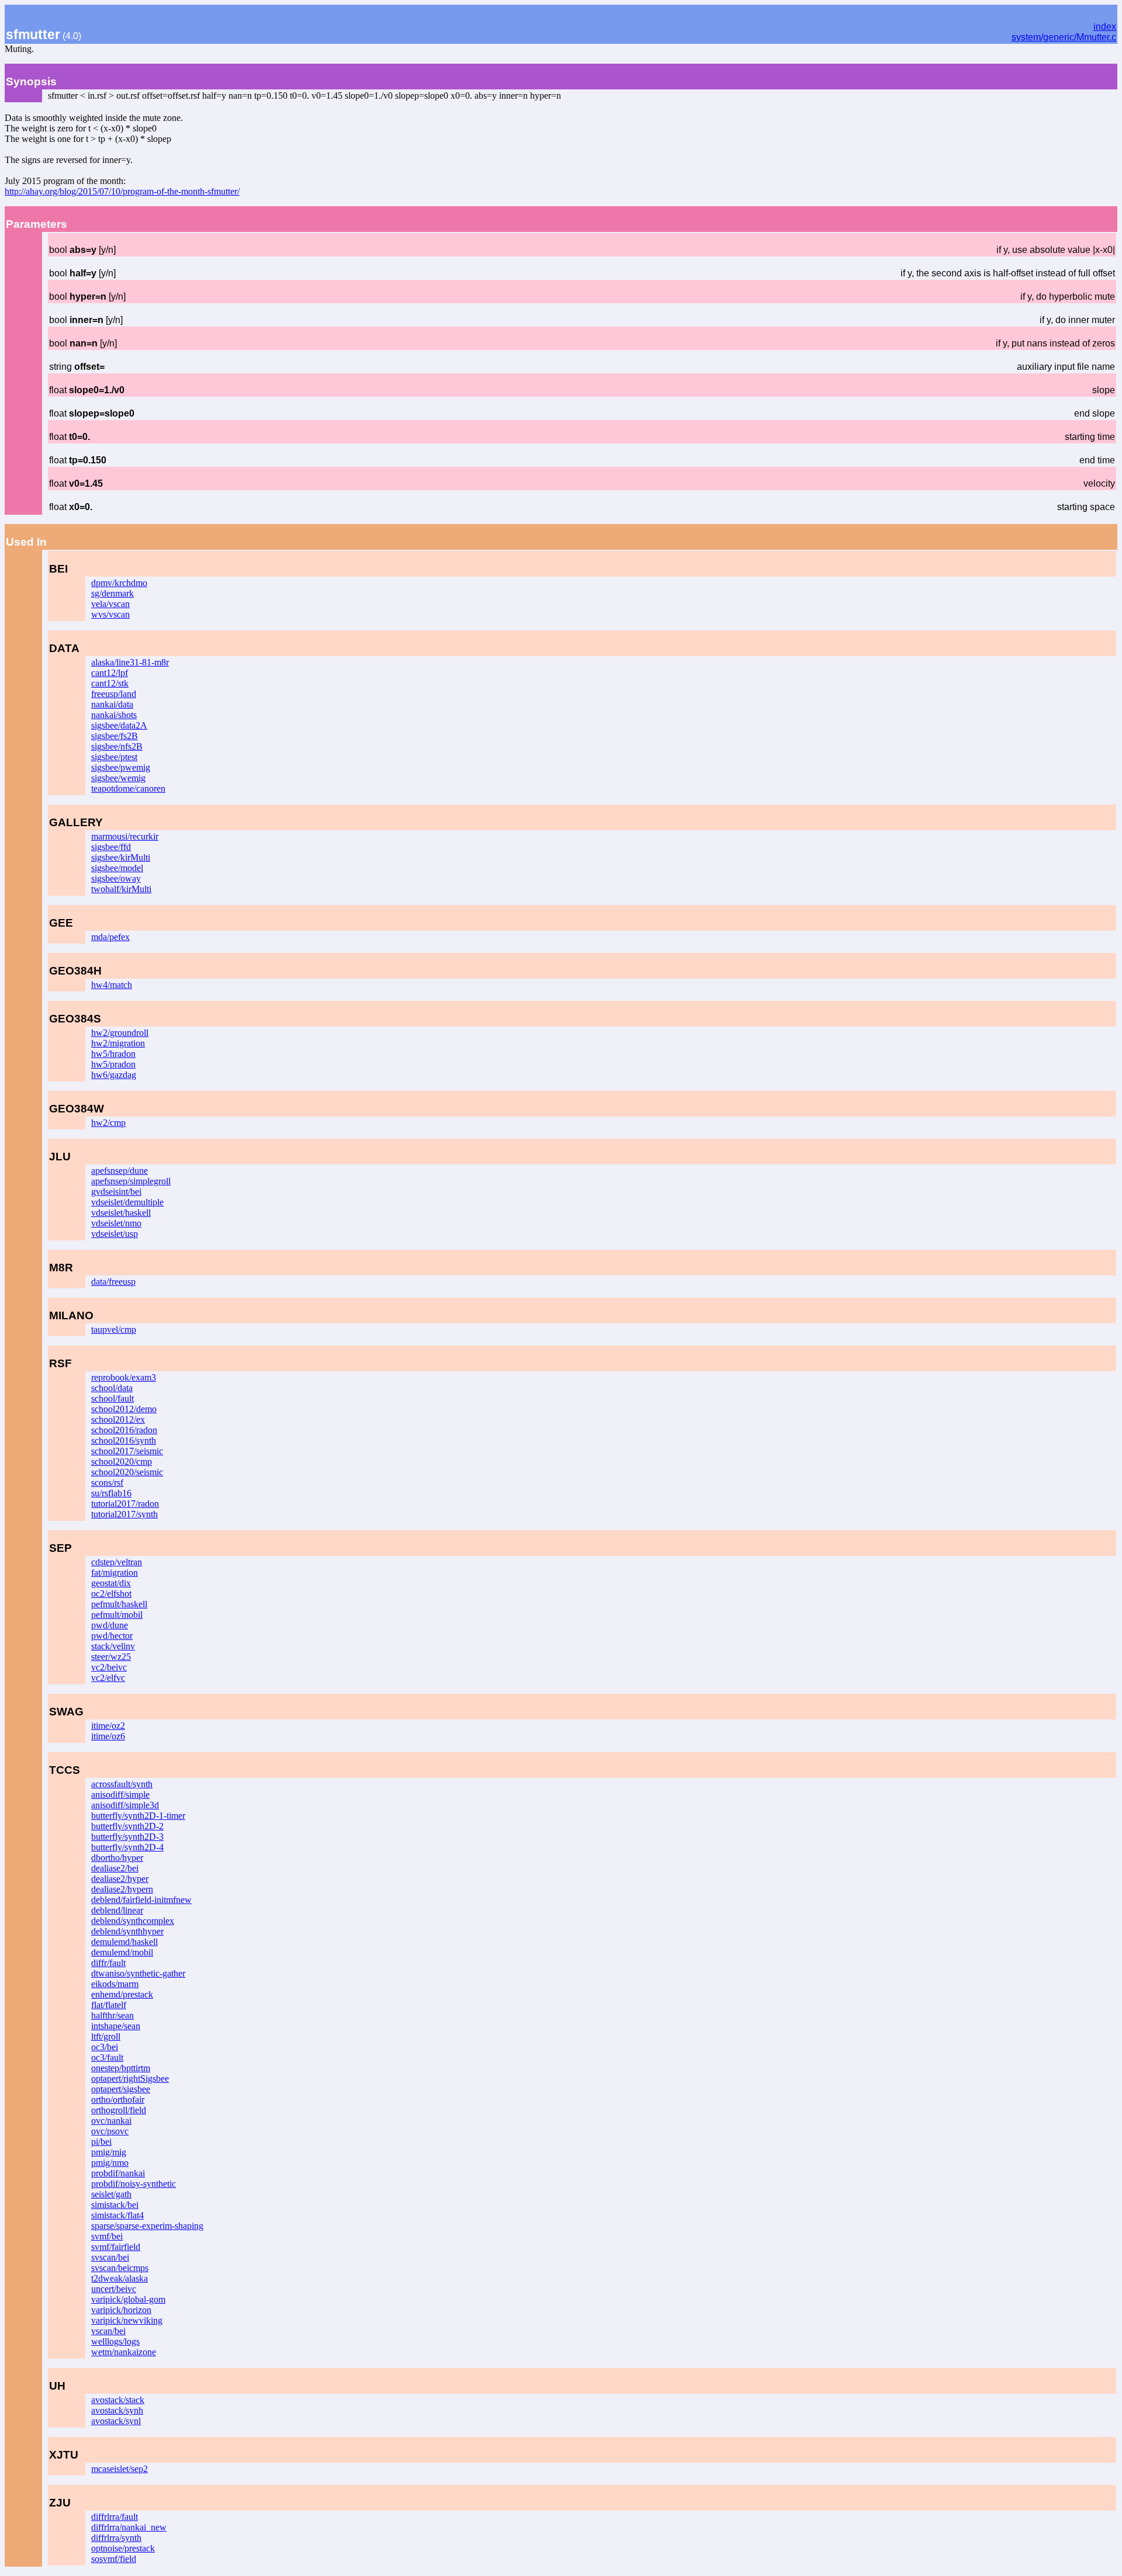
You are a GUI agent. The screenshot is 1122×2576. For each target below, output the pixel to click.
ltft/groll (106, 2036)
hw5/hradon (113, 1054)
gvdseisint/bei (116, 1192)
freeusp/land (114, 694)
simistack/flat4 (117, 2215)
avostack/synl (116, 2421)
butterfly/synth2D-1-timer (138, 1816)
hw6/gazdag (114, 1075)
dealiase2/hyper (120, 1879)
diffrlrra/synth (116, 2538)
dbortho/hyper (117, 1858)
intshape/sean (116, 2026)
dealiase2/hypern (122, 1889)
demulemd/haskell (124, 1942)
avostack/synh (117, 2410)
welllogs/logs (115, 2341)
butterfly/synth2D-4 (127, 1847)
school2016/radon (124, 1430)
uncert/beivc (114, 2289)
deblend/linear (117, 1910)
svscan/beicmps (120, 2268)
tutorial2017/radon (125, 1504)
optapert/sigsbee (121, 2089)
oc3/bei (105, 2047)
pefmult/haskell (119, 1604)
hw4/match (112, 985)
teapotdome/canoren (128, 788)
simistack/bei (115, 2205)
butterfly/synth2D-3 (127, 1837)
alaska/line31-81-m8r (130, 662)
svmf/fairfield (116, 2247)
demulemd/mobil (122, 1952)
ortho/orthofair (118, 2100)
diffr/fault (108, 1963)
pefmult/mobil (117, 1615)
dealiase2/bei (115, 1868)
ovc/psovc (110, 2131)
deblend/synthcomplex (133, 1921)
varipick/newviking (127, 2320)
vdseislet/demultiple (127, 1202)
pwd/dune (110, 1625)
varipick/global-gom (128, 2299)
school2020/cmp (122, 1462)
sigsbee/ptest (114, 757)
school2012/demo (124, 1409)
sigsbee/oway (116, 878)
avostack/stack (118, 2400)
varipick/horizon (121, 2310)
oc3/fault (107, 2057)
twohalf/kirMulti (121, 889)
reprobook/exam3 (124, 1377)
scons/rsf (107, 1483)
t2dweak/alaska (120, 2278)
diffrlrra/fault (115, 2517)
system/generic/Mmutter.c (1064, 37)
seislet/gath (111, 2194)
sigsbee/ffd (111, 847)
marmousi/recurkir (125, 836)
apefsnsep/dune (120, 1171)
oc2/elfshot (111, 1594)
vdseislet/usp (115, 1234)
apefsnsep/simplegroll (131, 1181)
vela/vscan (110, 604)
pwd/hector (112, 1636)
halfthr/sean (112, 2015)
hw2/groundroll (120, 1033)
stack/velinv (113, 1646)
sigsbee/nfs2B (117, 746)
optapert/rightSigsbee (130, 2079)
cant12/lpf (110, 673)
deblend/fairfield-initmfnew (141, 1900)
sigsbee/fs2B (115, 736)
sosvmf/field (114, 2559)
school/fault (112, 1398)
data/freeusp (113, 1282)
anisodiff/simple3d (125, 1805)
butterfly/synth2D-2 (127, 1826)
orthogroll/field (119, 2110)
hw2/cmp (108, 1123)
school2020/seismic (127, 1472)
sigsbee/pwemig (121, 767)
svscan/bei (110, 2257)
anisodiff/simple (120, 1795)
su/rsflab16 (111, 1493)
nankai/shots (114, 715)
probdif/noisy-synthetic (134, 2184)
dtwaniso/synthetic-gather (138, 1973)
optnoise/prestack (123, 2548)
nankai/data (112, 704)
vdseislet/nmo (116, 1223)
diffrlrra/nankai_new (129, 2527)
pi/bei (101, 2142)
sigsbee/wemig (118, 778)
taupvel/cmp (114, 1329)
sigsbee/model (117, 868)
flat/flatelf (109, 2005)
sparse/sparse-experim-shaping (147, 2226)
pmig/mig (109, 2152)
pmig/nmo (110, 2163)
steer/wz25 (111, 1657)
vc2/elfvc (108, 1678)
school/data (112, 1388)
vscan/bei (108, 2331)
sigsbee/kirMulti (121, 857)
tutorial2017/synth (124, 1514)
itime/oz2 (108, 1726)
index (1105, 27)
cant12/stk (110, 683)
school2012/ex (118, 1419)
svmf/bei (107, 2236)
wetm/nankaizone (124, 2352)
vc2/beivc (109, 1667)
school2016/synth (124, 1440)
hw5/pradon (113, 1064)
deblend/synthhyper (127, 1931)
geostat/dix (111, 1583)
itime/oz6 (108, 1736)
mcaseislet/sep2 (120, 2469)
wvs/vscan (110, 614)
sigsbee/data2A (119, 725)
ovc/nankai (111, 2121)
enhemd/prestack (122, 1994)
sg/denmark (112, 593)
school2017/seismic (127, 1451)
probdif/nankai (118, 2173)
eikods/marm (115, 1984)
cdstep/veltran (117, 1562)
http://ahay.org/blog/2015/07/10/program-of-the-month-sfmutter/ (122, 191)
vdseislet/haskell (121, 1213)
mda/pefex (110, 937)
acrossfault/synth (122, 1784)
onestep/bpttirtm (121, 2068)
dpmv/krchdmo (119, 583)
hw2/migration (118, 1043)
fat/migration (115, 1573)
